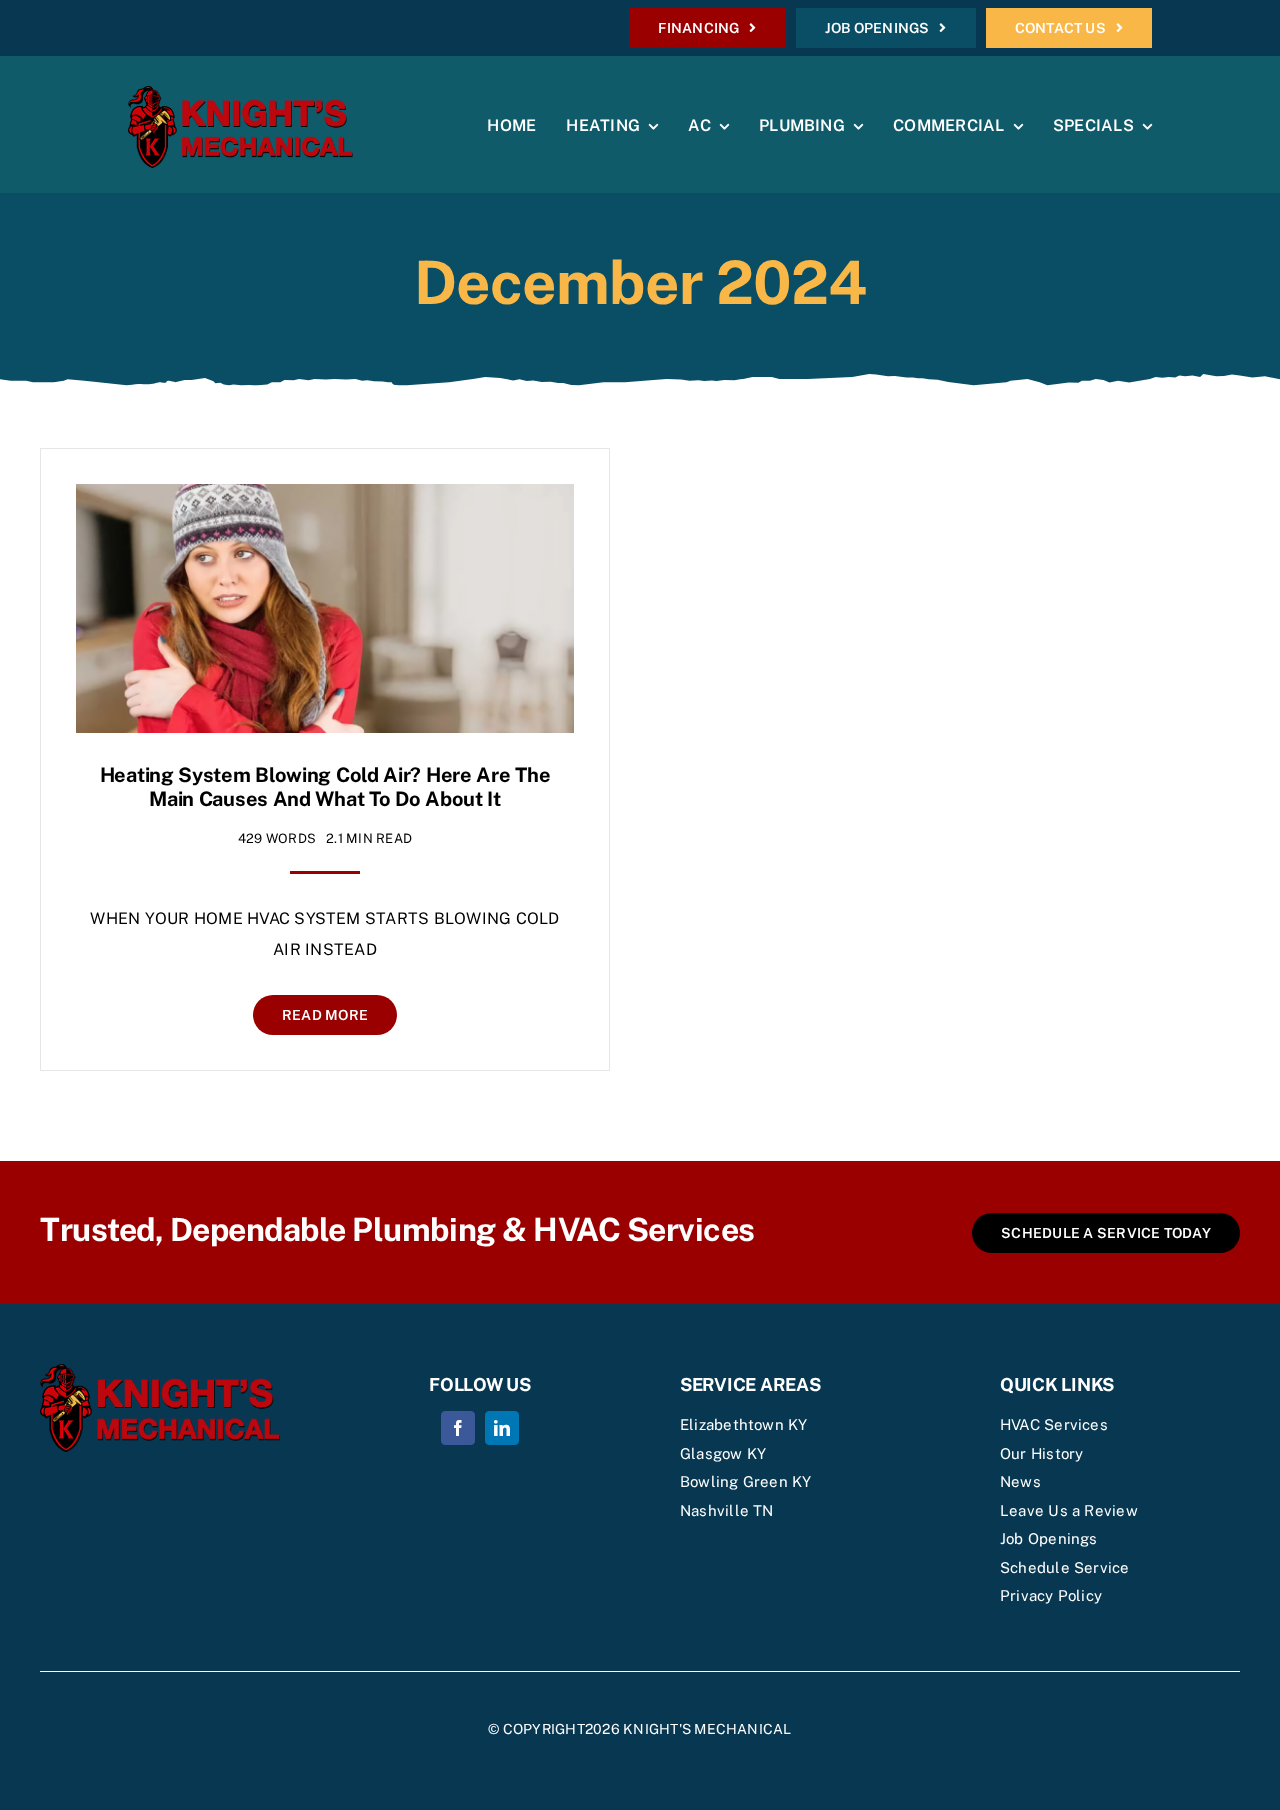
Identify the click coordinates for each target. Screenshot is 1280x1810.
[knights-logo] (240, 93)
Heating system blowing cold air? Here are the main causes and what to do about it (325, 787)
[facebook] (458, 1428)
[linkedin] (502, 1428)
